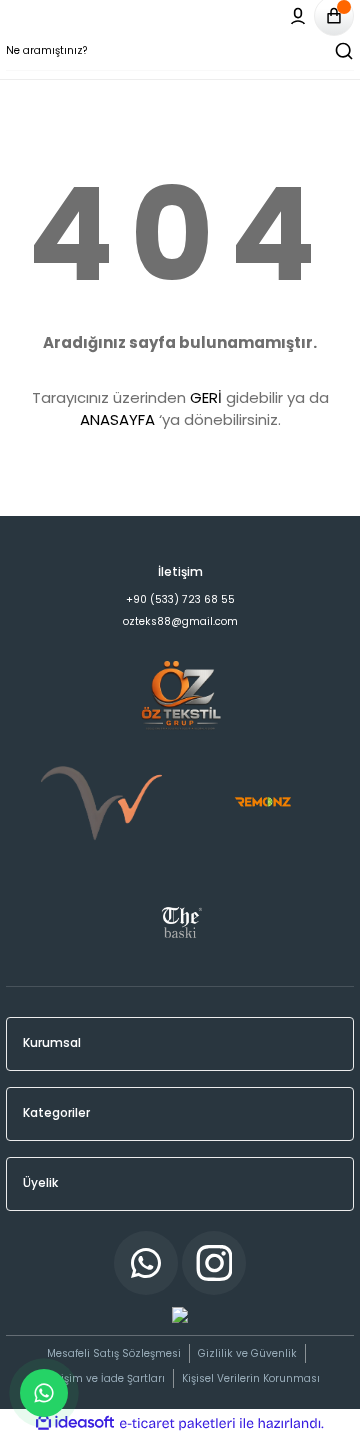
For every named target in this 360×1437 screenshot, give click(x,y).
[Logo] (180, 543)
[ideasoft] (75, 1423)
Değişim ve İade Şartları (103, 1378)
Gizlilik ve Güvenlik (247, 1353)
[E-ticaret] (177, 1423)
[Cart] (334, 16)
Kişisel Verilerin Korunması (251, 1378)
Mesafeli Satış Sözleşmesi (114, 1353)
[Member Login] (298, 16)
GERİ (206, 397)
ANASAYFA (117, 419)
